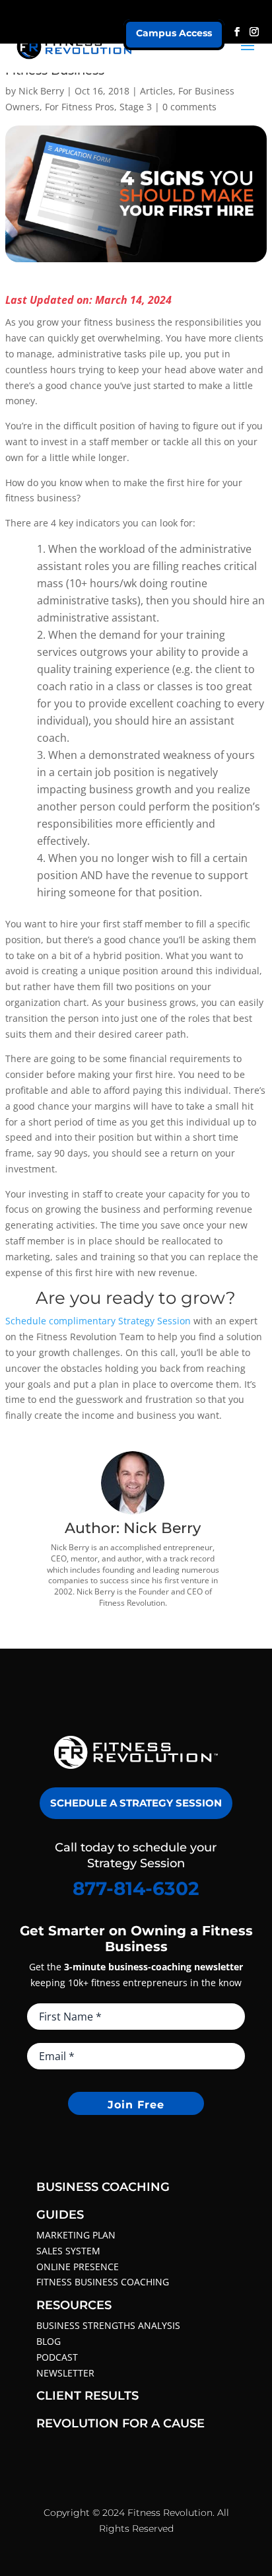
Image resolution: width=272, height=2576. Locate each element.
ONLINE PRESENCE (78, 2267)
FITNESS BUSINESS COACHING (103, 2282)
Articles (156, 91)
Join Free (136, 2105)
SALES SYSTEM (68, 2251)
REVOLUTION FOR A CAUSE (120, 2423)
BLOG (49, 2341)
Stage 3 (136, 107)
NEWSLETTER (65, 2373)
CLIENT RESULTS (87, 2396)
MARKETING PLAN (76, 2235)
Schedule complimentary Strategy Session (98, 1321)
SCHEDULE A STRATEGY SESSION (136, 1803)
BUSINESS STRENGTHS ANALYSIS (108, 2325)
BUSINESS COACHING (103, 2187)
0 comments (189, 107)
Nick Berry (41, 91)
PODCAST (57, 2357)
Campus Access (174, 33)
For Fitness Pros (80, 107)
